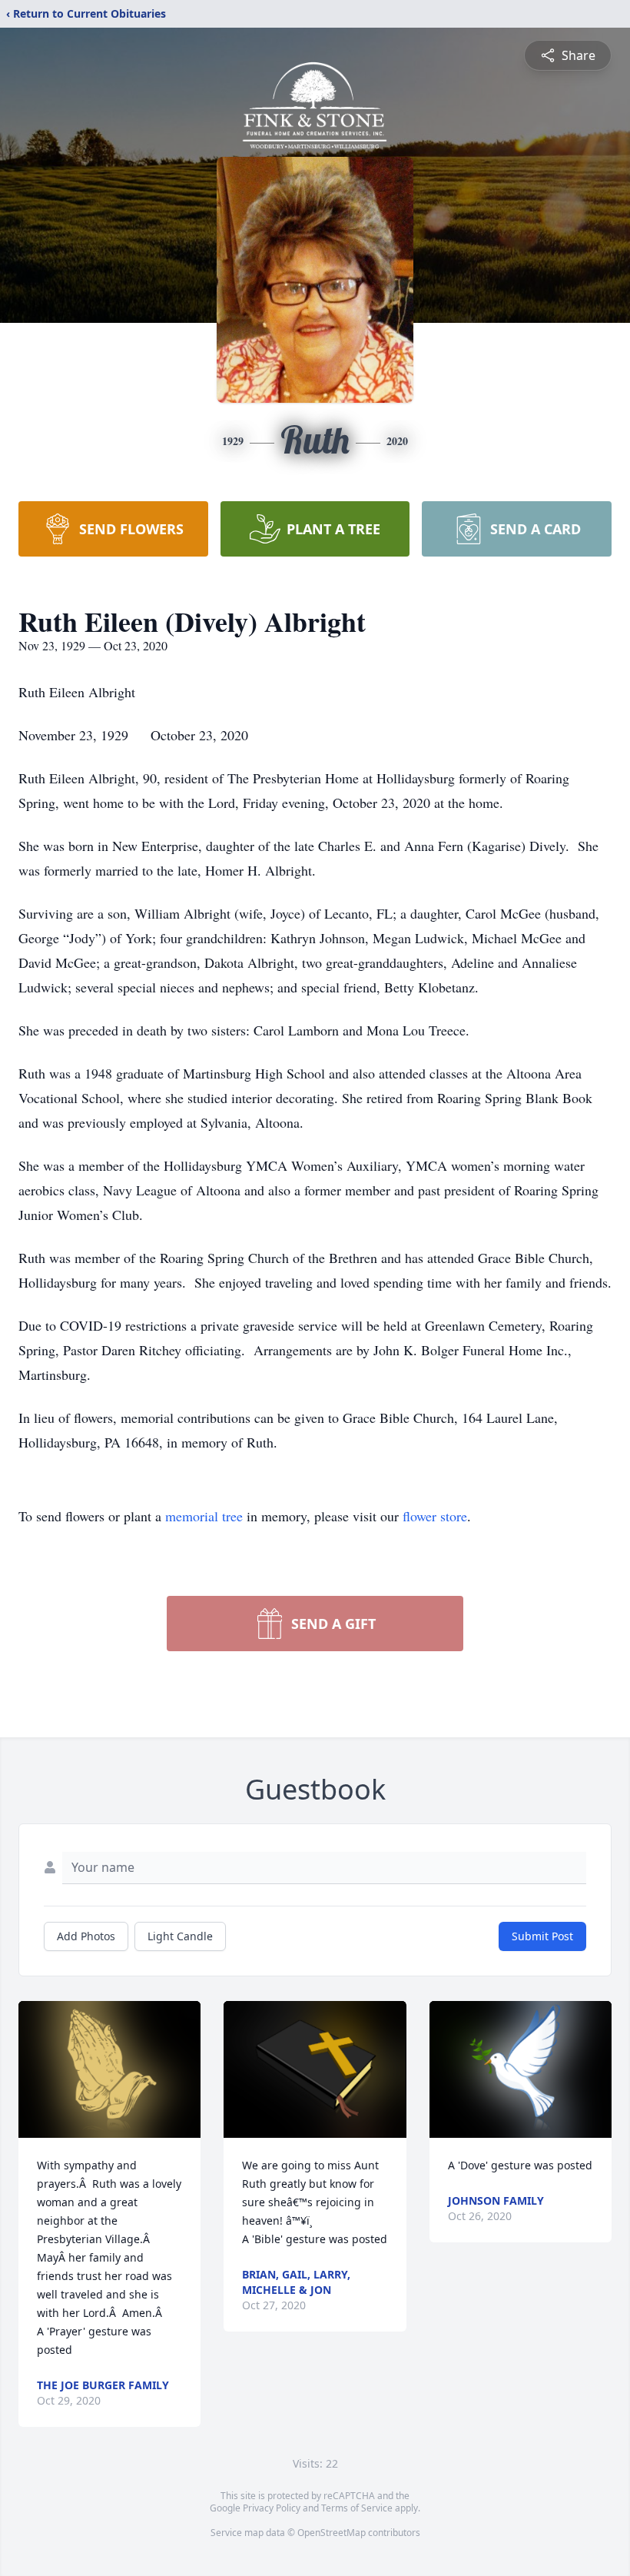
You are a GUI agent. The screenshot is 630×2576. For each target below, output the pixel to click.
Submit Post (542, 1936)
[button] (110, 2069)
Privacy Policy (272, 2508)
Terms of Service (357, 2508)
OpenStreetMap (332, 2533)
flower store (435, 1516)
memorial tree (204, 1516)
